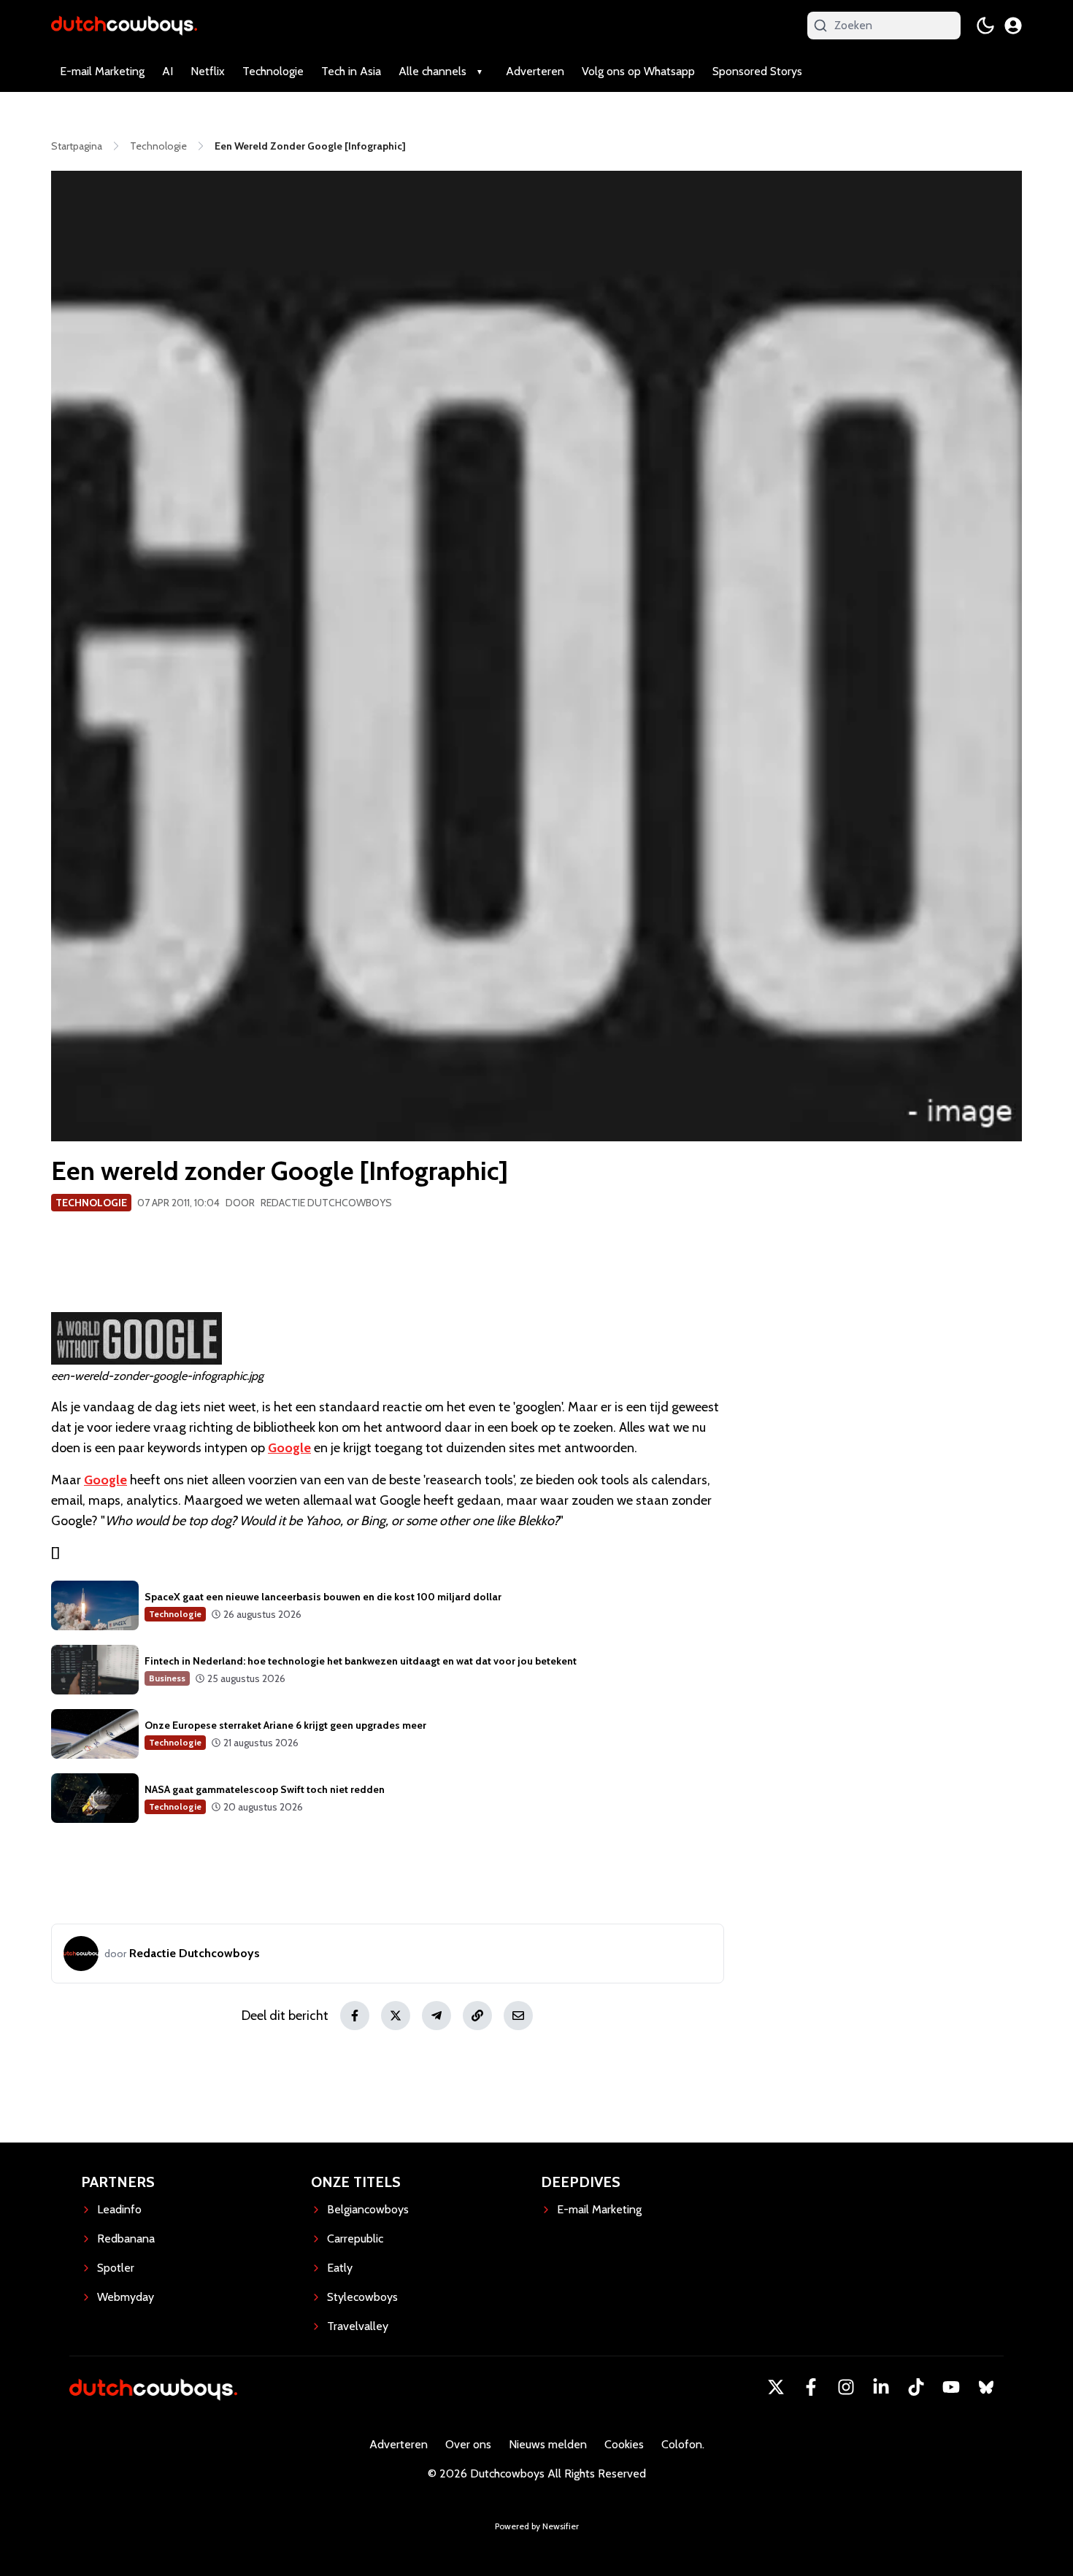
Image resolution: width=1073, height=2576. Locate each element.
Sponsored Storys (757, 71)
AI (168, 71)
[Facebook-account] (811, 2387)
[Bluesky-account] (986, 2387)
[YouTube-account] (951, 2387)
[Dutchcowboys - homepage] (124, 25)
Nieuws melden (548, 2444)
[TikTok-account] (916, 2387)
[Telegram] (436, 2016)
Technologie (273, 71)
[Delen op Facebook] (355, 2016)
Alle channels (432, 71)
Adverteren (535, 71)
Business (167, 1678)
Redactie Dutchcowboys (326, 1203)
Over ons (468, 2444)
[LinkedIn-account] (881, 2387)
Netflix (208, 71)
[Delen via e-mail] (518, 2016)
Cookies (624, 2444)
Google (289, 1448)
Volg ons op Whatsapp (638, 71)
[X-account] (776, 2387)
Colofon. (683, 2444)
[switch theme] (985, 26)
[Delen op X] (396, 2016)
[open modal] (1013, 26)
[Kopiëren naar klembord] (477, 2016)
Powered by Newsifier (537, 2526)
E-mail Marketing (102, 71)
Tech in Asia (351, 71)
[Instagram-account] (846, 2387)
